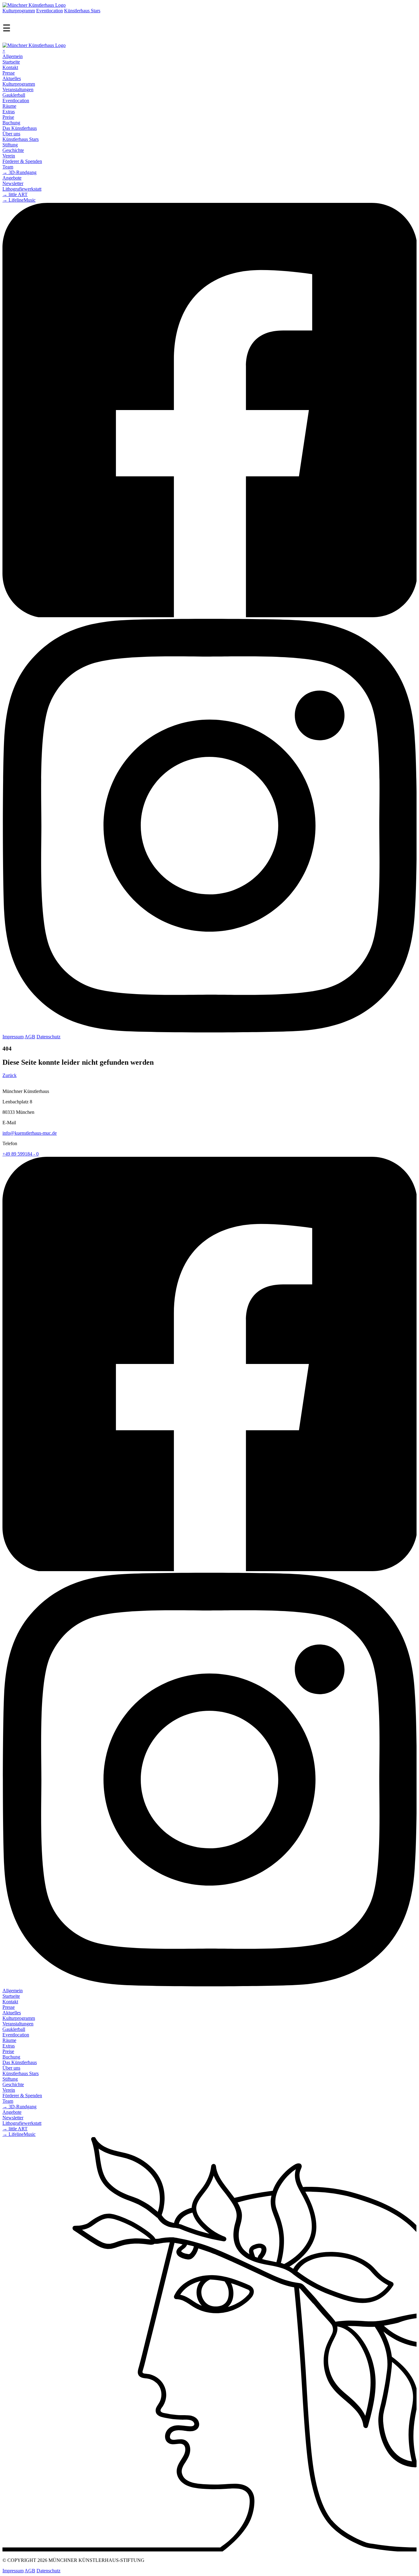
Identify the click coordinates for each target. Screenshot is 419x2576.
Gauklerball (14, 95)
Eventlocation (50, 11)
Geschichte (13, 150)
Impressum (13, 1037)
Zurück (10, 1075)
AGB (30, 1037)
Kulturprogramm (19, 11)
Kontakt (10, 67)
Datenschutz (48, 1037)
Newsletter (13, 183)
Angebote (12, 178)
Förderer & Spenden (22, 161)
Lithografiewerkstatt (22, 189)
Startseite (11, 62)
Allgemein (13, 56)
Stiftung (10, 145)
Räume (9, 106)
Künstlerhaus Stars (82, 11)
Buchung (11, 123)
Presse (9, 73)
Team (8, 167)
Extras (9, 112)
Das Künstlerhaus (20, 128)
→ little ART (15, 194)
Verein (9, 156)
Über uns (11, 134)
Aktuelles (12, 78)
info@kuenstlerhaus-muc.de (30, 1133)
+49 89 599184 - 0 (21, 1154)
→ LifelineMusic (19, 200)
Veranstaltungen (18, 89)
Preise (8, 117)
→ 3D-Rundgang (19, 172)
